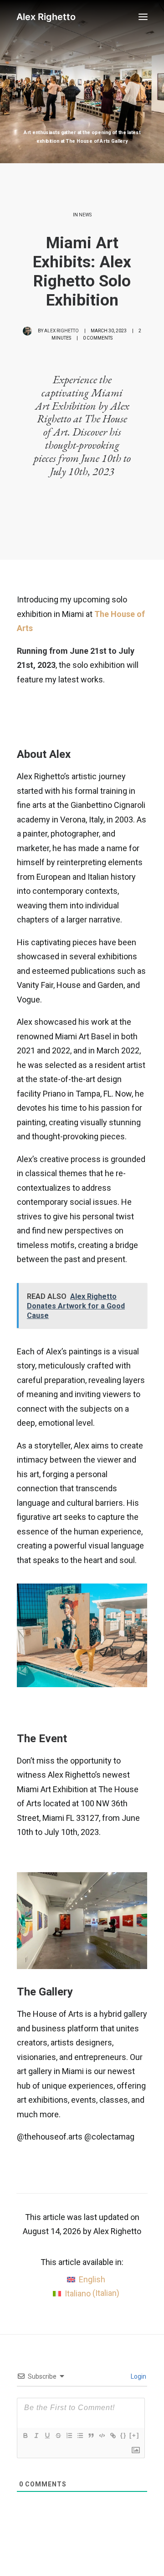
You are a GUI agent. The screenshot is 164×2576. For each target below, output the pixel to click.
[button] (143, 17)
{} (123, 2435)
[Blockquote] (91, 2436)
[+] (134, 2435)
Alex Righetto (61, 331)
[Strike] (58, 2436)
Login (138, 2376)
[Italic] (36, 2436)
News (85, 215)
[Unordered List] (80, 2436)
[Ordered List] (69, 2436)
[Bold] (25, 2436)
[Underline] (47, 2436)
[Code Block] (102, 2436)
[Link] (113, 2436)
